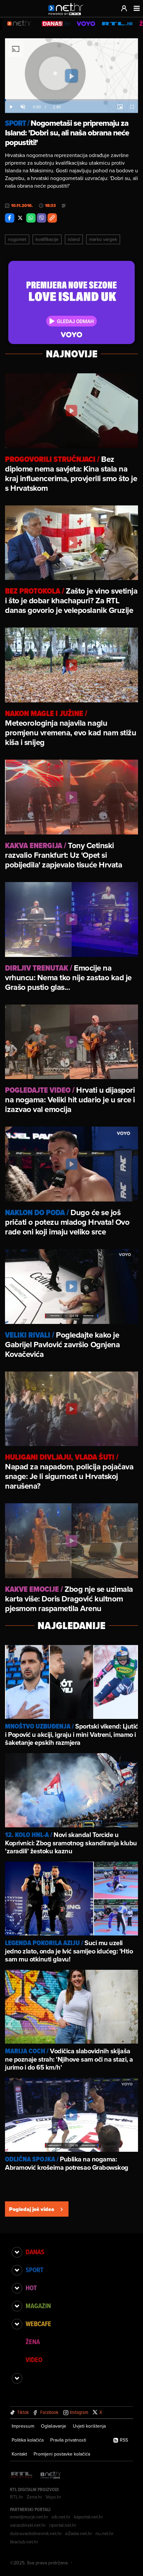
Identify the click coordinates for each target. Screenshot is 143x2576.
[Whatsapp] (31, 218)
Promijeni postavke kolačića (62, 2454)
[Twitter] (20, 218)
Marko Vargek (103, 239)
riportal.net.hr (63, 2525)
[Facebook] (10, 218)
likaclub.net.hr (24, 2542)
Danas (35, 2252)
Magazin (38, 2306)
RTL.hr (17, 2497)
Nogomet (17, 239)
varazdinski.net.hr (28, 2525)
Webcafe (38, 2324)
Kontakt (19, 2454)
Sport (34, 2270)
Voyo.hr (53, 2497)
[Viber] (42, 218)
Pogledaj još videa (32, 2209)
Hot (31, 2288)
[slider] (71, 100)
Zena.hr (34, 2497)
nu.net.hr (105, 2533)
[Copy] (52, 218)
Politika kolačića (28, 2440)
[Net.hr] (51, 2475)
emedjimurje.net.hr (29, 2517)
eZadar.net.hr (79, 2533)
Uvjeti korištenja (89, 2426)
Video (34, 2360)
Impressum (23, 2426)
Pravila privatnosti (68, 2440)
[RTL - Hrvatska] (22, 2475)
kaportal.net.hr (88, 2517)
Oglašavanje (54, 2426)
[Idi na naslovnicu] (67, 15)
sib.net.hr (61, 2517)
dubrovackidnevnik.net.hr (36, 2533)
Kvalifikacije (47, 239)
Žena (33, 2342)
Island (74, 239)
